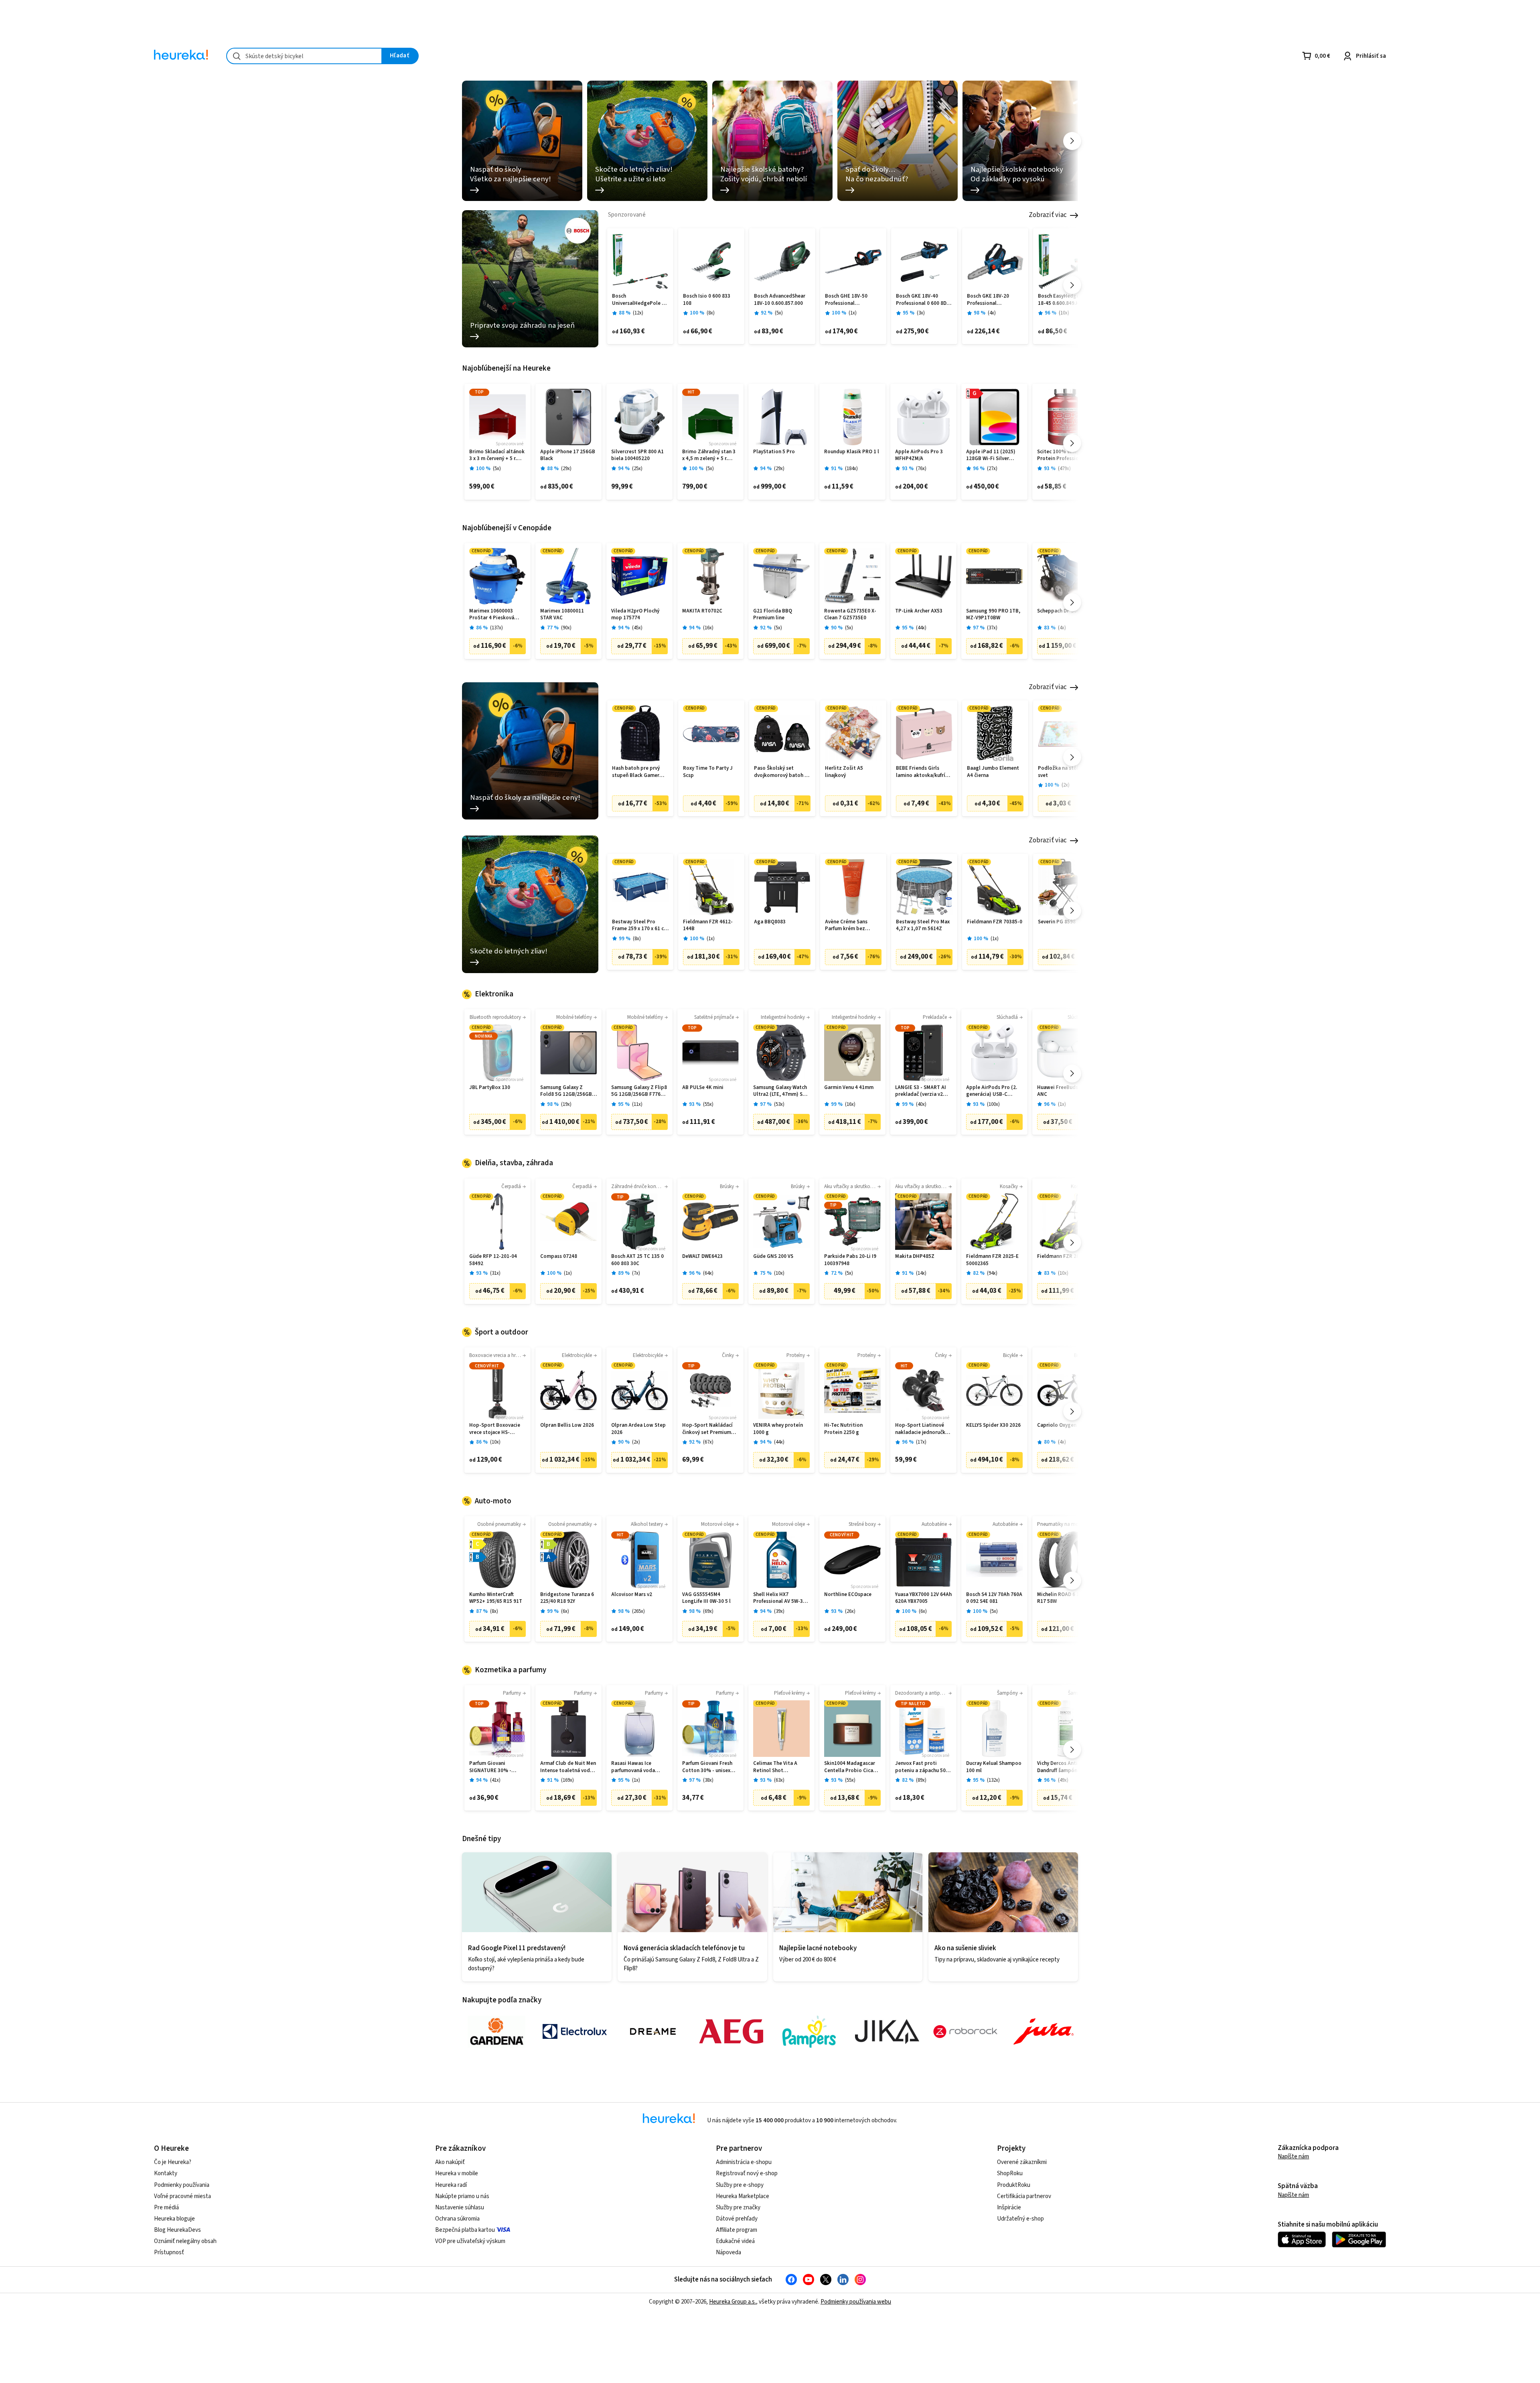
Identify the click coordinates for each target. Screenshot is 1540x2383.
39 (779, 1611)
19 (566, 1104)
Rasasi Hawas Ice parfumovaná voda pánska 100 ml (633, 1767)
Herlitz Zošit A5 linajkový (844, 772)
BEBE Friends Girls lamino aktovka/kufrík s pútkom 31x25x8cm (924, 772)
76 (921, 469)
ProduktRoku (1014, 2185)
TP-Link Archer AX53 (919, 611)
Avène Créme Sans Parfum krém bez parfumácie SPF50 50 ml (853, 926)
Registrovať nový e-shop (747, 2173)
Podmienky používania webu (856, 2302)
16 (708, 628)
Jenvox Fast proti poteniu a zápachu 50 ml (920, 1767)
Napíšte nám (1293, 2157)
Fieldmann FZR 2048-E (1063, 1256)
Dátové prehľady (737, 2219)
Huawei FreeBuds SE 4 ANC (1063, 1091)
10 (1064, 313)
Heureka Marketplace (743, 2196)
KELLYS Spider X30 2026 (993, 1425)
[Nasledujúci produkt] (1072, 285)
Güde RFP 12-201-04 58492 (493, 1260)
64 (708, 1273)
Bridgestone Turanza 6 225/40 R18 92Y (567, 1598)
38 (708, 1780)
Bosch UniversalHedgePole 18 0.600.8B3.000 (640, 300)
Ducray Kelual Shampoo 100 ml (994, 1767)
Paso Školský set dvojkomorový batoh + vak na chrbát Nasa (781, 772)
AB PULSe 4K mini (703, 1088)
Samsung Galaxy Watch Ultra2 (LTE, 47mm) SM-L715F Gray (781, 1091)
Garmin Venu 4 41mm (849, 1088)
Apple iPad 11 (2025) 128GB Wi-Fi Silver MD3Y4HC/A (991, 455)
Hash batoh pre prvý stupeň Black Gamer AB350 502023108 (636, 772)
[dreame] (653, 2032)
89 (921, 1780)
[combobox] (304, 56)
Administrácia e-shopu (744, 2162)
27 (992, 469)
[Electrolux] (575, 2032)
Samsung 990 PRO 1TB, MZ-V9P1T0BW (993, 615)
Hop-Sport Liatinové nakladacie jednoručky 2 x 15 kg (923, 1429)
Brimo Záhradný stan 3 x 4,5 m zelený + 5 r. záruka (709, 455)
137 (496, 628)
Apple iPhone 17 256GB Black (568, 455)
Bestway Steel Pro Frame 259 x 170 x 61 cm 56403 (640, 926)
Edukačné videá (735, 2241)
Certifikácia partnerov (1024, 2196)
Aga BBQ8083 (770, 922)
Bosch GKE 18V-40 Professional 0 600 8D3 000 (923, 300)
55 (708, 1104)
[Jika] (887, 2032)
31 (495, 1273)
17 (921, 1442)
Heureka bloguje (174, 2219)
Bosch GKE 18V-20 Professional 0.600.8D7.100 (988, 300)
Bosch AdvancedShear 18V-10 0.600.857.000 (780, 300)
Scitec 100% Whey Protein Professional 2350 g (1062, 455)
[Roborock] (965, 2032)
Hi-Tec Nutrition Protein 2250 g (843, 1429)
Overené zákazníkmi (1022, 2162)
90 (566, 628)
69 (708, 1611)
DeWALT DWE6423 (702, 1256)
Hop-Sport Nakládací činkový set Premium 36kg (707, 1429)
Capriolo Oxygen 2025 (1063, 1425)
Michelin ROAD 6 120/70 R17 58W (1065, 1598)
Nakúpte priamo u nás (462, 2196)
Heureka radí (451, 2185)
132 (993, 1780)
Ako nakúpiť (450, 2162)
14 (921, 1273)
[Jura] (1044, 2032)
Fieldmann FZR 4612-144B (708, 926)
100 (993, 1104)
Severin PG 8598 (1057, 922)
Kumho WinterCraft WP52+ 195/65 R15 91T (496, 1598)
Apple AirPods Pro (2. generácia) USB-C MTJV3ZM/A (992, 1091)
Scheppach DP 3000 (1060, 611)
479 (1064, 469)
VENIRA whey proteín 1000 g (778, 1429)
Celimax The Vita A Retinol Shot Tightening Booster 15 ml (780, 1767)
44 (921, 628)
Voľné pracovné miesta (182, 2196)
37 (992, 628)
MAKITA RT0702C (702, 611)
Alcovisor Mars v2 (632, 1595)
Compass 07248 (559, 1256)
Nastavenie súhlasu (460, 2208)
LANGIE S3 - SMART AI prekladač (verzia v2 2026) (921, 1091)
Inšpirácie (1009, 2208)
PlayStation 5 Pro (774, 452)
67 (708, 1442)
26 (850, 1611)
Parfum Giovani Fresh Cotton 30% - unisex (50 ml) (707, 1767)
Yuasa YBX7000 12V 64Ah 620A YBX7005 (923, 1598)
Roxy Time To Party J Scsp (708, 772)
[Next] (1072, 141)
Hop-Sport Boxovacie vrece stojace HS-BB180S (495, 1429)
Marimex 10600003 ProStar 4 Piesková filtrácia (492, 615)
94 (992, 1273)
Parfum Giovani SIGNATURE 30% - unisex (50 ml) (490, 1767)
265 (638, 1611)
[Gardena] (496, 2032)
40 (921, 1104)
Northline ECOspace (848, 1595)
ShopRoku (1010, 2173)
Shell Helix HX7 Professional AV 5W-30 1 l (781, 1598)
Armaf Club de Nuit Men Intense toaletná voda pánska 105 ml (568, 1767)
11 (637, 1104)
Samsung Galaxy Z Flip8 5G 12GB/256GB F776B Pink (639, 1091)
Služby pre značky (738, 2208)
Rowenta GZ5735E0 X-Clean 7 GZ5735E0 (850, 615)
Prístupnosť (169, 2252)
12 (638, 313)
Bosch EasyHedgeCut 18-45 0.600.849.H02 (1063, 300)
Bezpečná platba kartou (465, 2230)
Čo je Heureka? (173, 2162)
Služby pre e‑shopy (740, 2185)
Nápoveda (728, 2252)
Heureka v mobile (457, 2173)
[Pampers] (809, 2032)
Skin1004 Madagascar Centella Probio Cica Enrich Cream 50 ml (850, 1767)
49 (1063, 1780)
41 (495, 1780)
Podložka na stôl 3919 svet (1064, 772)
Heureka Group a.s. (733, 2302)
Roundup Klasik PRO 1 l (852, 452)
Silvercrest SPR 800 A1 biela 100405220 (637, 455)
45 (637, 628)
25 (637, 469)
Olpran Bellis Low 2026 (567, 1425)
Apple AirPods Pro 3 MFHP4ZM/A (919, 455)
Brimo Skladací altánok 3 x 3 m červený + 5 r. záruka (497, 455)
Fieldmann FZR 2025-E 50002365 (992, 1260)
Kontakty (166, 2173)
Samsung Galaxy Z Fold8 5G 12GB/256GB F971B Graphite (566, 1091)
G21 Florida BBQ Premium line (773, 615)
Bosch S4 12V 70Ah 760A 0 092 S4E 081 (994, 1598)
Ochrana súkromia (457, 2219)
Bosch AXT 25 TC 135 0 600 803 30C (637, 1260)
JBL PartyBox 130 (490, 1088)
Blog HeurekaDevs (177, 2230)
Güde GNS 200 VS (773, 1256)
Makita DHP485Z (915, 1256)
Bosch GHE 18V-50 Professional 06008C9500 (846, 300)
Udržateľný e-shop (1020, 2219)
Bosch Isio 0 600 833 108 (707, 300)
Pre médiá (166, 2208)
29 (566, 469)
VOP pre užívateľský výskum (470, 2241)
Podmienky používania (182, 2185)
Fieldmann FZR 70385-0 (995, 922)
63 (779, 1780)
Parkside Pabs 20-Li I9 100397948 (850, 1260)
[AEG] (731, 2032)
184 (851, 469)
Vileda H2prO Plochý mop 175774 (635, 615)
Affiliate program (737, 2230)
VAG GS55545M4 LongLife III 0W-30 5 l (706, 1598)
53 (779, 1104)
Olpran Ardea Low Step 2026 (638, 1429)
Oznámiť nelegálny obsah (185, 2241)
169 (567, 1780)
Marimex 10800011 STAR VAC (562, 615)
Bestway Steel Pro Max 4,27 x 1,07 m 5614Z (923, 926)
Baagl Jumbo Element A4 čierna (993, 772)
